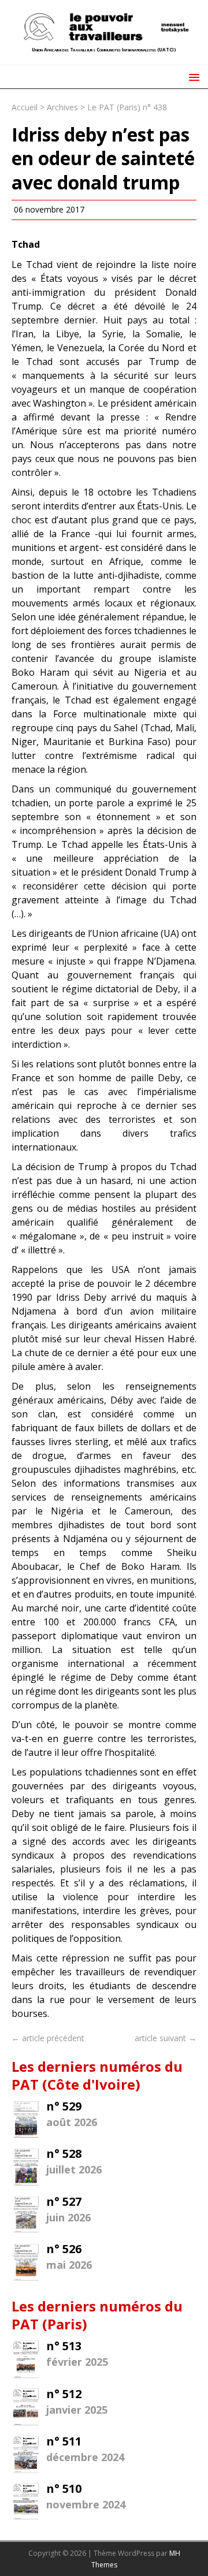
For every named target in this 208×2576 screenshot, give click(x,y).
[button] (192, 77)
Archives (62, 107)
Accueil (25, 107)
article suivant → (166, 2038)
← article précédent (48, 2038)
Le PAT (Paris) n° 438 (127, 107)
